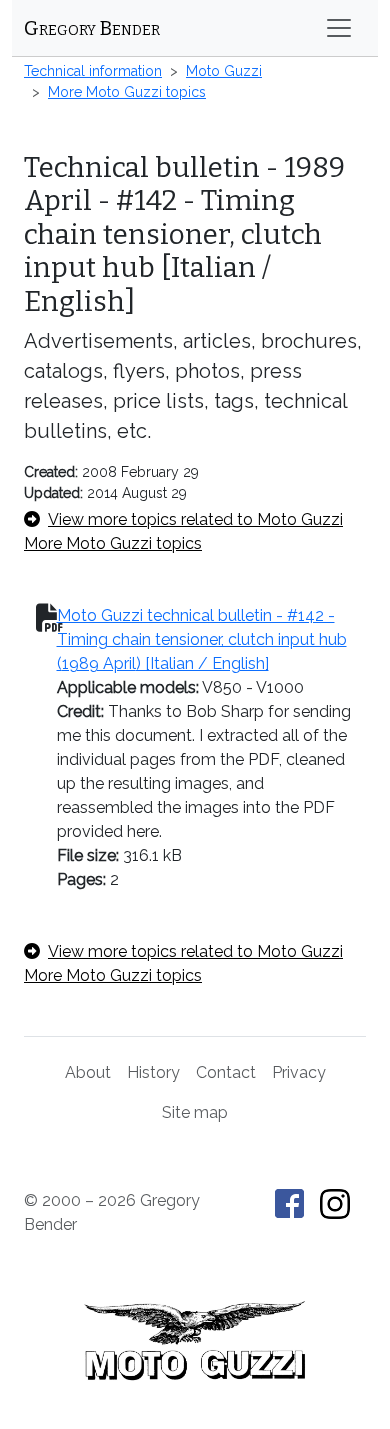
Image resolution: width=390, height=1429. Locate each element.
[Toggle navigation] (339, 28)
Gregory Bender (92, 28)
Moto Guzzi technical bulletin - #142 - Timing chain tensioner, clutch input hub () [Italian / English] (202, 639)
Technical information (93, 71)
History (153, 1072)
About (88, 1072)
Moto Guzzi (224, 71)
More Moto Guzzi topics (127, 92)
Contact (226, 1072)
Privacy (299, 1072)
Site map (195, 1112)
